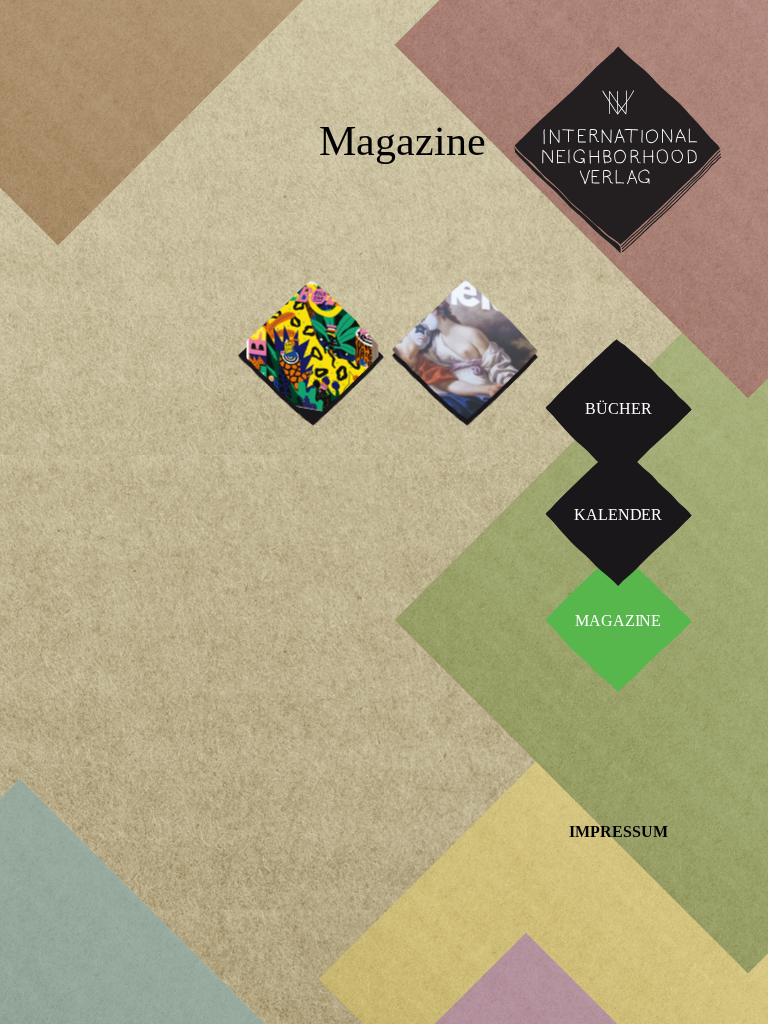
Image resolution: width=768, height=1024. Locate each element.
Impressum (618, 831)
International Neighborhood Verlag (609, 62)
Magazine (618, 620)
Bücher (618, 408)
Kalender (618, 514)
